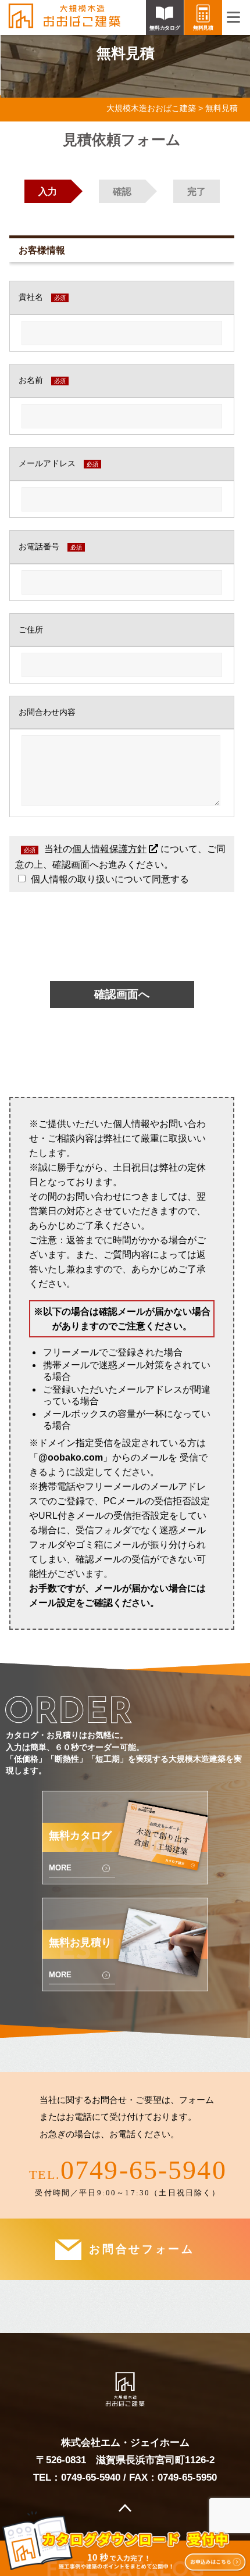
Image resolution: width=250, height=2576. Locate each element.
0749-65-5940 (144, 2170)
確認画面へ (122, 994)
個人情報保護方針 (109, 849)
